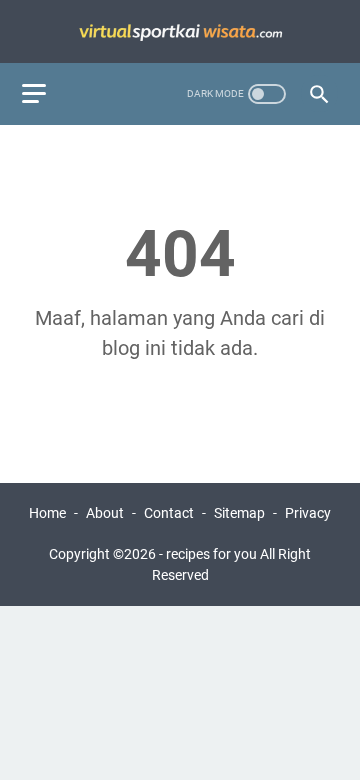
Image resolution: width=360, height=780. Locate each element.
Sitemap (239, 513)
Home (47, 513)
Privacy (308, 513)
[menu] (46, 94)
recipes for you (211, 554)
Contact (169, 513)
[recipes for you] (180, 31)
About (105, 513)
